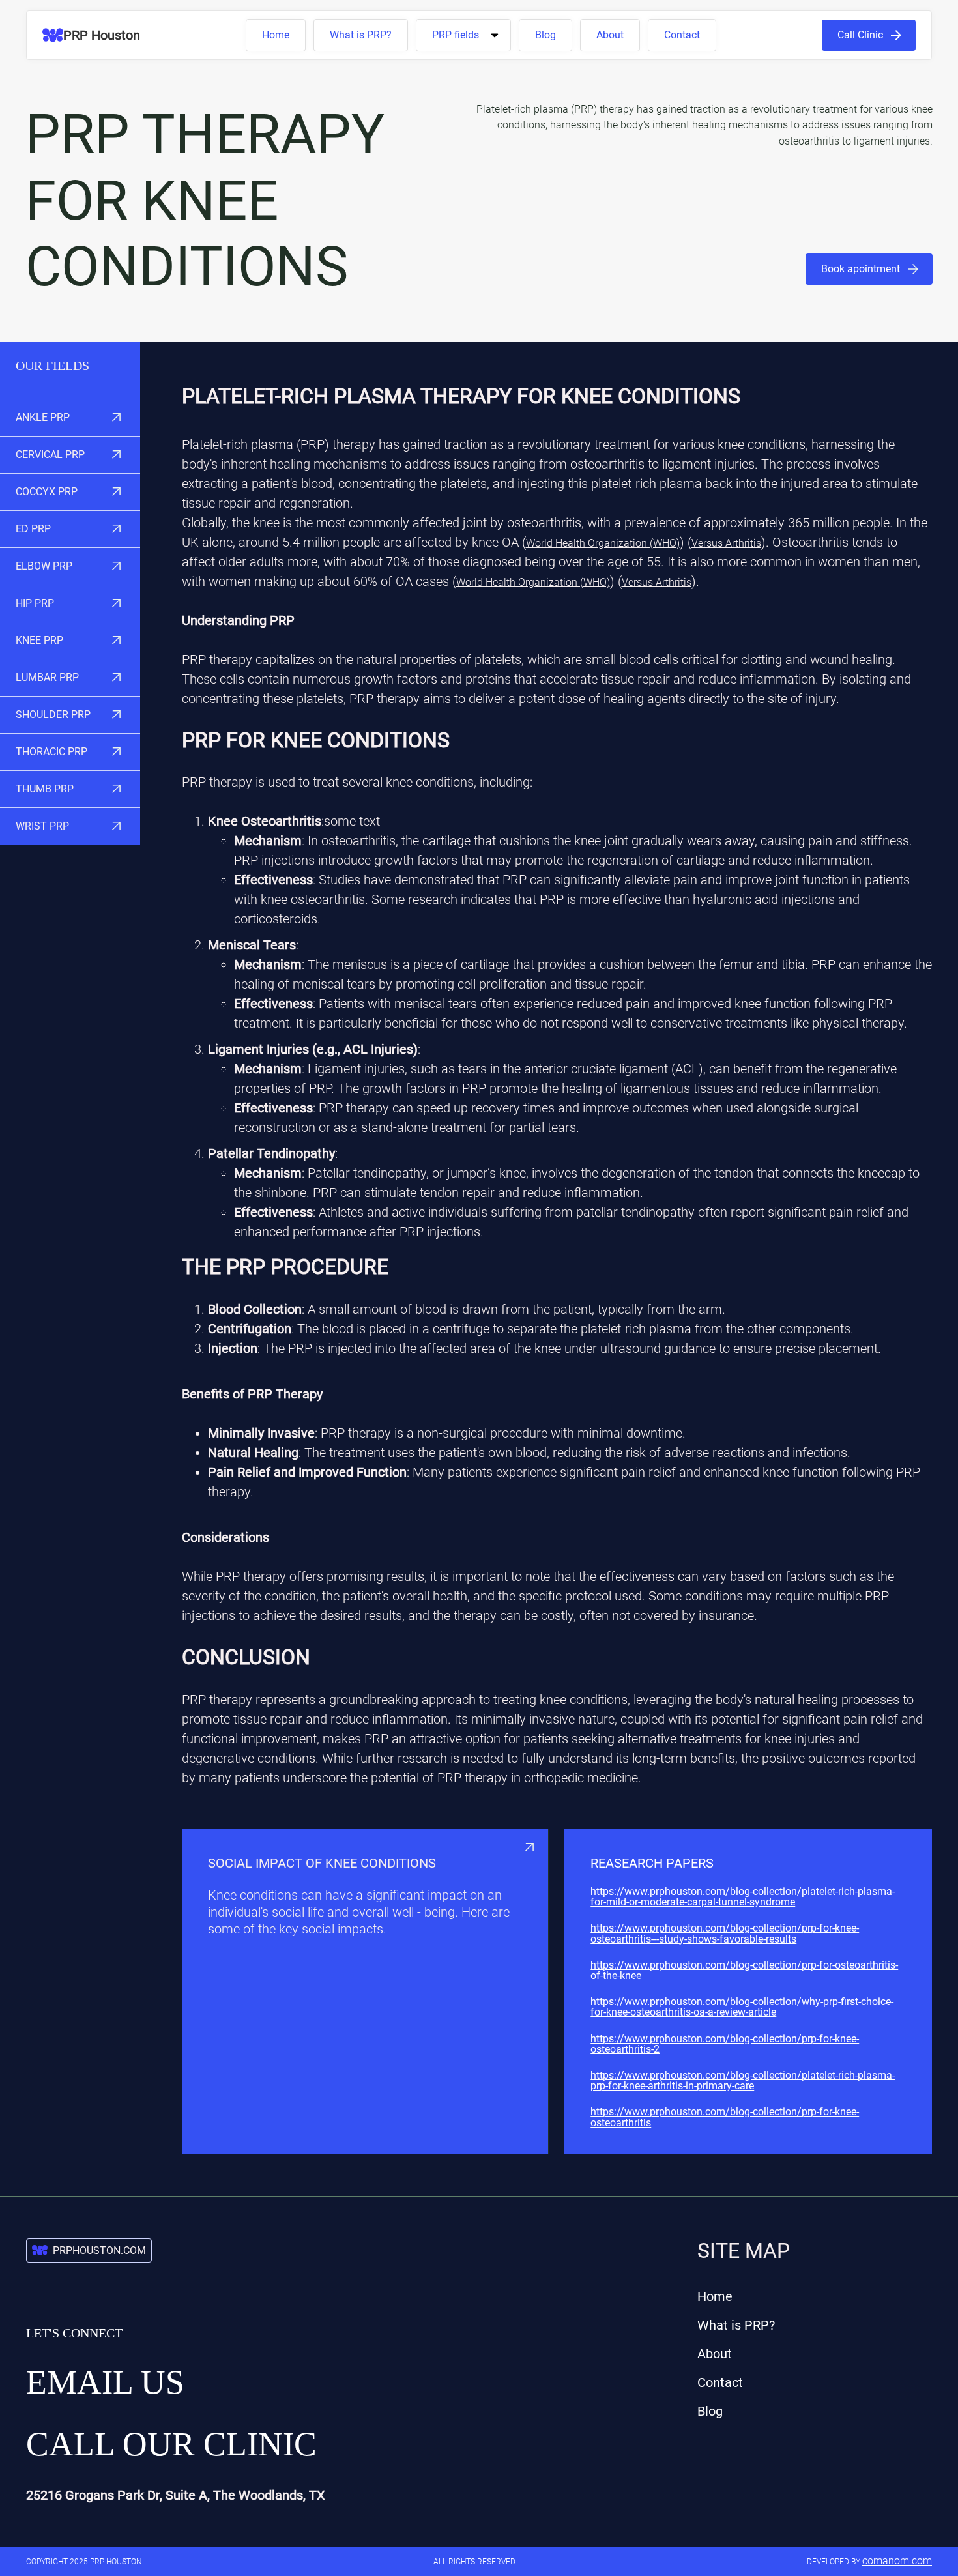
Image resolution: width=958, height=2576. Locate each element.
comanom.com (897, 2561)
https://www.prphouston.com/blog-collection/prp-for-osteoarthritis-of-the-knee (744, 1971)
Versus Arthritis (726, 543)
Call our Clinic (171, 2444)
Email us (105, 2382)
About (610, 35)
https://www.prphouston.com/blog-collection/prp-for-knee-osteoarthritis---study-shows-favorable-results (725, 1933)
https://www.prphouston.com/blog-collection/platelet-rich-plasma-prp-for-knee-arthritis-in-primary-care (743, 2081)
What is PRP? (361, 35)
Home (276, 35)
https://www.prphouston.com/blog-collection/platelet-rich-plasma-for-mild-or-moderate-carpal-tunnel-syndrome (743, 1897)
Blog (545, 35)
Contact (682, 35)
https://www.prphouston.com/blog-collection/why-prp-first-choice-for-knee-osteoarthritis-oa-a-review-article (742, 2007)
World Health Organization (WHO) (603, 543)
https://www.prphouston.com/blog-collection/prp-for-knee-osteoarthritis (725, 2117)
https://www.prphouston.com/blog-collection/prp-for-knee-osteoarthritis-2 (725, 2044)
